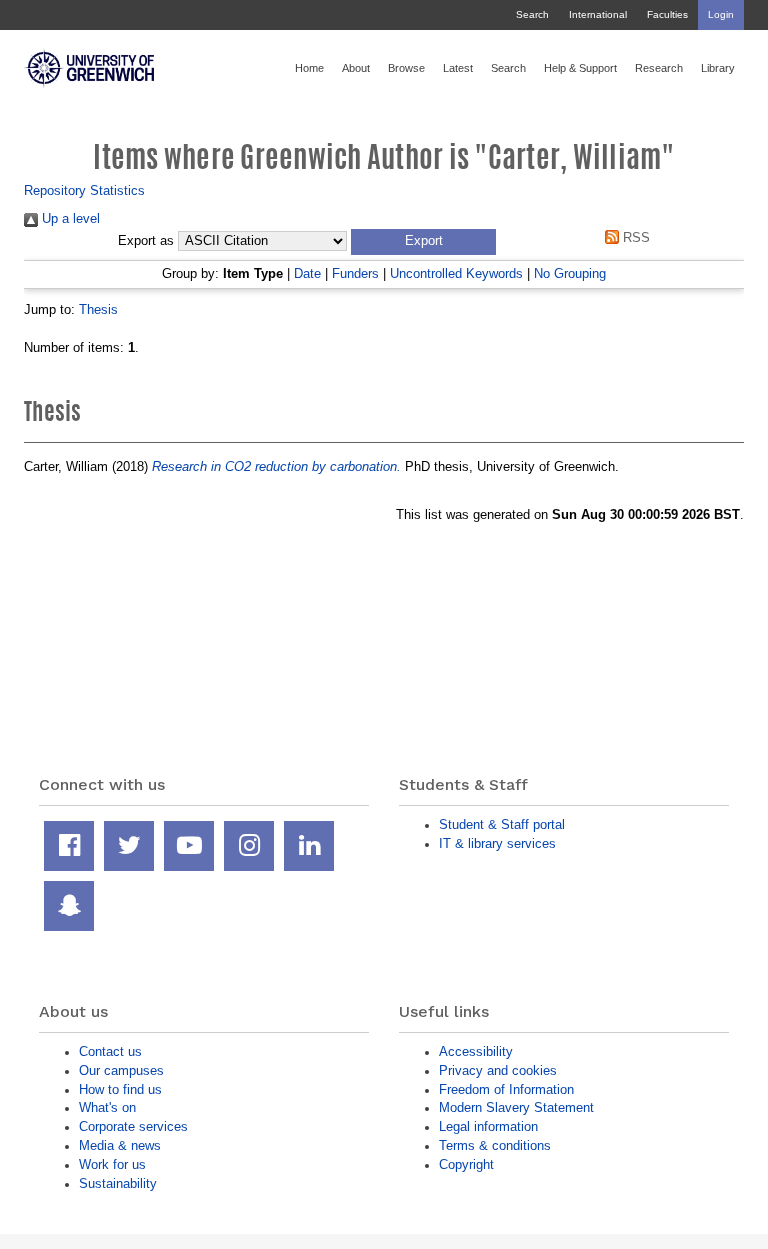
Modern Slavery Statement (516, 1107)
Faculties (667, 14)
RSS (634, 237)
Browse (406, 68)
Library (718, 68)
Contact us (110, 1051)
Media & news (120, 1145)
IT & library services (497, 843)
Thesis (98, 309)
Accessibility (476, 1051)
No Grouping (570, 273)
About (356, 68)
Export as (146, 241)
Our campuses (121, 1070)
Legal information (488, 1126)
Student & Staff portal (502, 824)
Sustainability (118, 1183)
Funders (355, 273)
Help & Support (580, 68)
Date (307, 273)
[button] (423, 242)
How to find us (120, 1089)
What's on (107, 1107)
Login (721, 14)
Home (309, 68)
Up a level (69, 218)
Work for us (112, 1164)
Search (532, 14)
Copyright (466, 1164)
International (598, 14)
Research (659, 68)
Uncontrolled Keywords (456, 273)
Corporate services (133, 1126)
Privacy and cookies (498, 1070)
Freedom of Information (506, 1089)
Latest (458, 68)
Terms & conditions (495, 1145)
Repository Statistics (84, 190)
